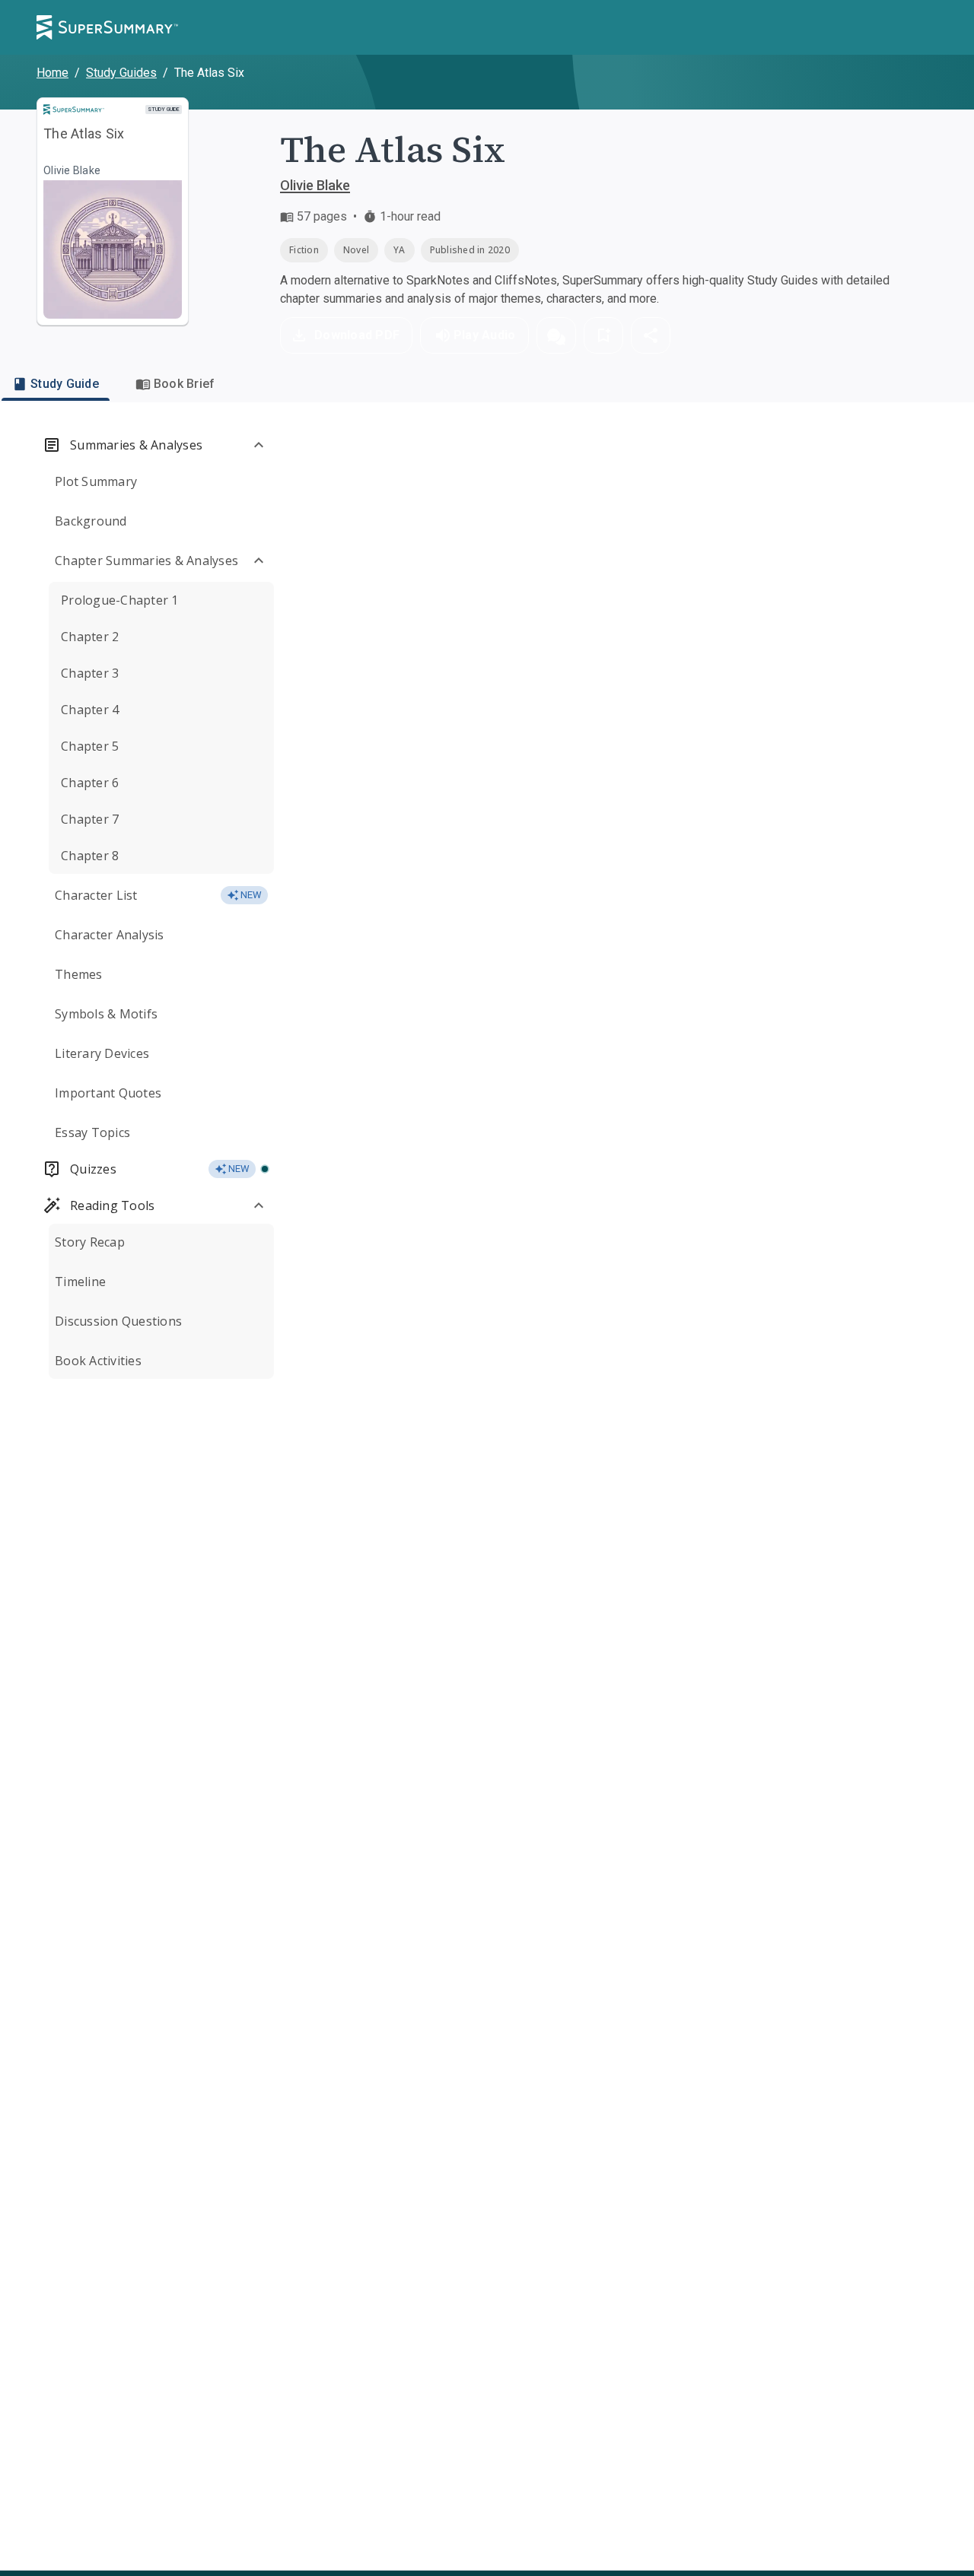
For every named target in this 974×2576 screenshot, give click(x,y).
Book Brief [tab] (185, 384)
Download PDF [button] (357, 335)
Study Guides (121, 73)
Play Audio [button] (485, 335)
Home (53, 73)
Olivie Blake (315, 185)
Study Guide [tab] (65, 384)
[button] (556, 335)
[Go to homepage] (107, 27)
